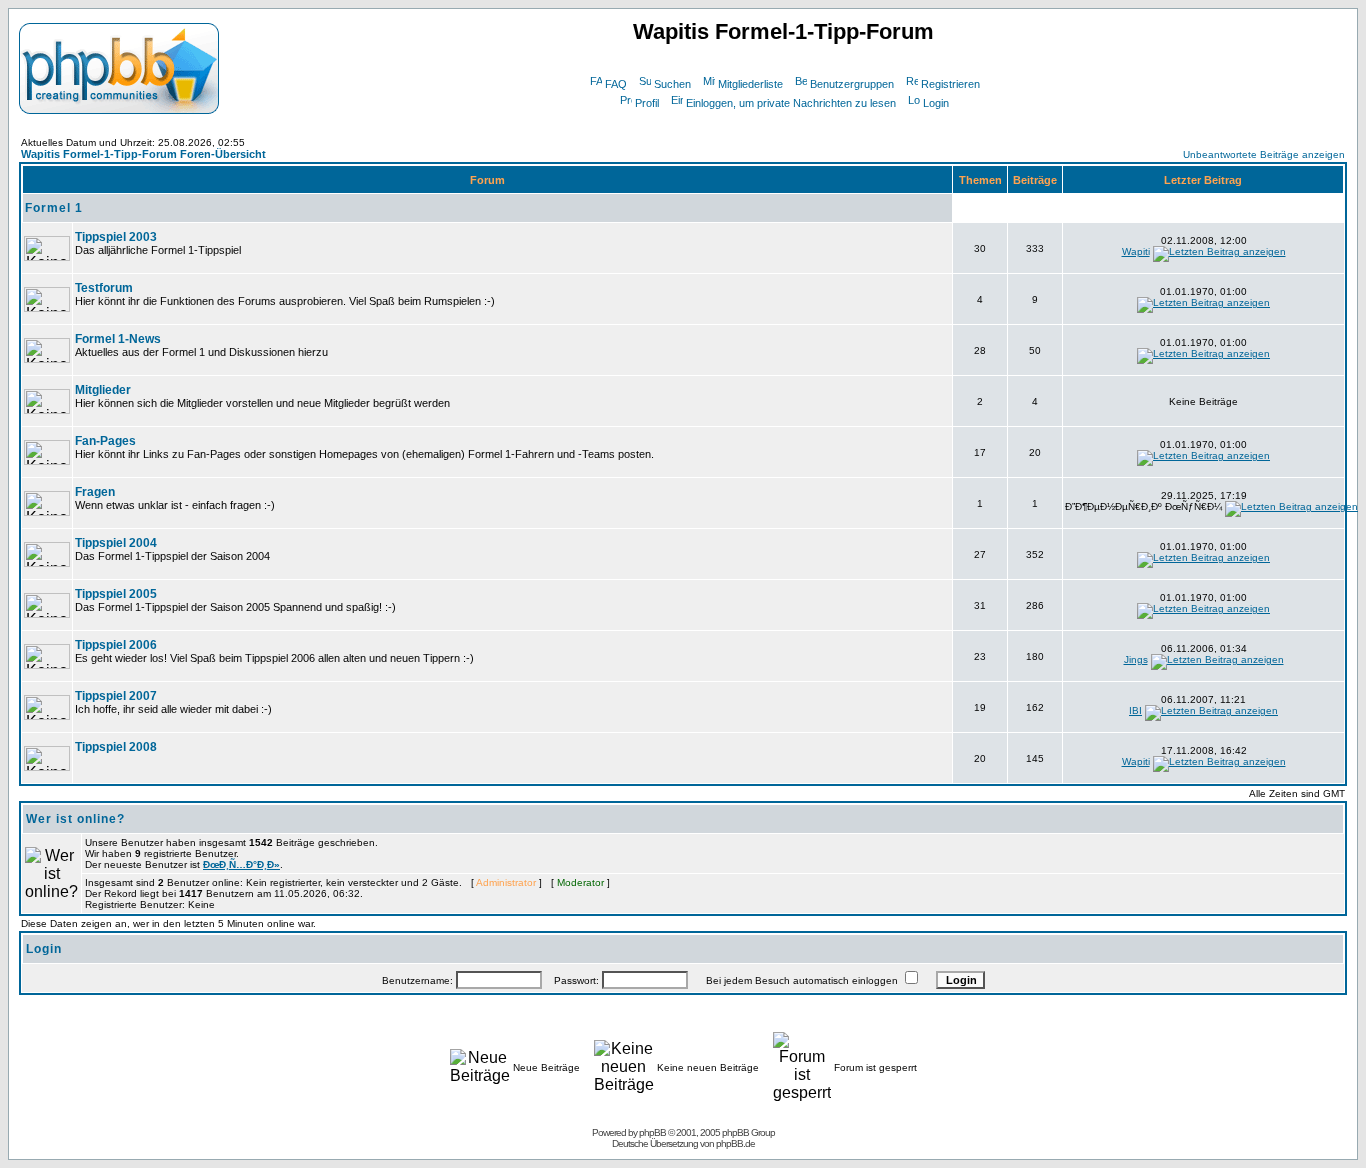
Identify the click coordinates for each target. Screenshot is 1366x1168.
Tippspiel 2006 (116, 645)
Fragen (95, 492)
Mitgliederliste (750, 84)
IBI (1135, 710)
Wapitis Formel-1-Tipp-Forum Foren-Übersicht (143, 154)
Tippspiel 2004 (116, 543)
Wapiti (1136, 251)
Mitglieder (103, 390)
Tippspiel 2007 (116, 696)
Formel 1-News (118, 339)
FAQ (616, 84)
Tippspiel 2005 (116, 594)
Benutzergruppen (852, 84)
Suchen (672, 84)
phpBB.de (735, 1143)
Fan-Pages (105, 441)
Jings (1136, 659)
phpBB (652, 1132)
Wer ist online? (75, 819)
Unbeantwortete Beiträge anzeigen (1264, 154)
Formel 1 (54, 208)
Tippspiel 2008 (116, 747)
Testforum (104, 288)
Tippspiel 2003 (116, 237)
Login (936, 103)
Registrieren (950, 84)
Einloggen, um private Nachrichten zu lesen (791, 103)
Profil (647, 103)
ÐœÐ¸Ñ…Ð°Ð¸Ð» (241, 864)
